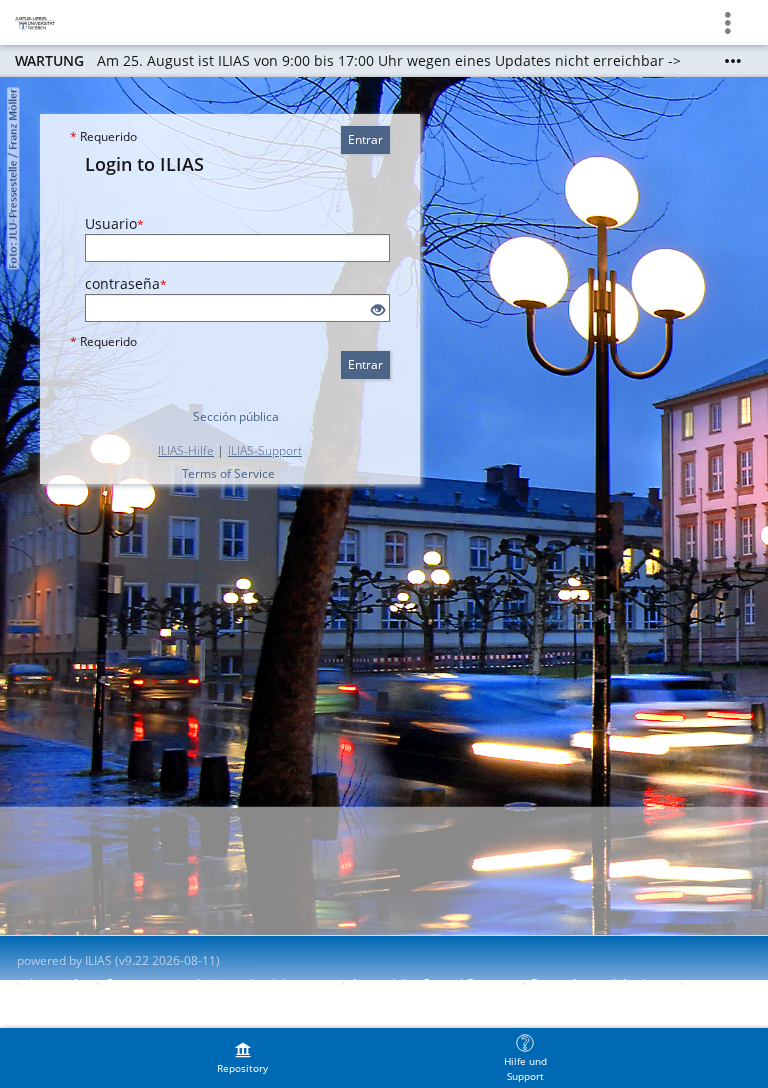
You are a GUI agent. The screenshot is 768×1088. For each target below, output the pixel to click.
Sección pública (236, 416)
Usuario (114, 223)
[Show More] (733, 61)
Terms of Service (228, 473)
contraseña (126, 283)
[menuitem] (243, 1058)
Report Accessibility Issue (601, 983)
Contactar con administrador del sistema (218, 983)
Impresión (58, 983)
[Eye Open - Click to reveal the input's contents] (378, 310)
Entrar (365, 139)
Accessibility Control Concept (431, 983)
